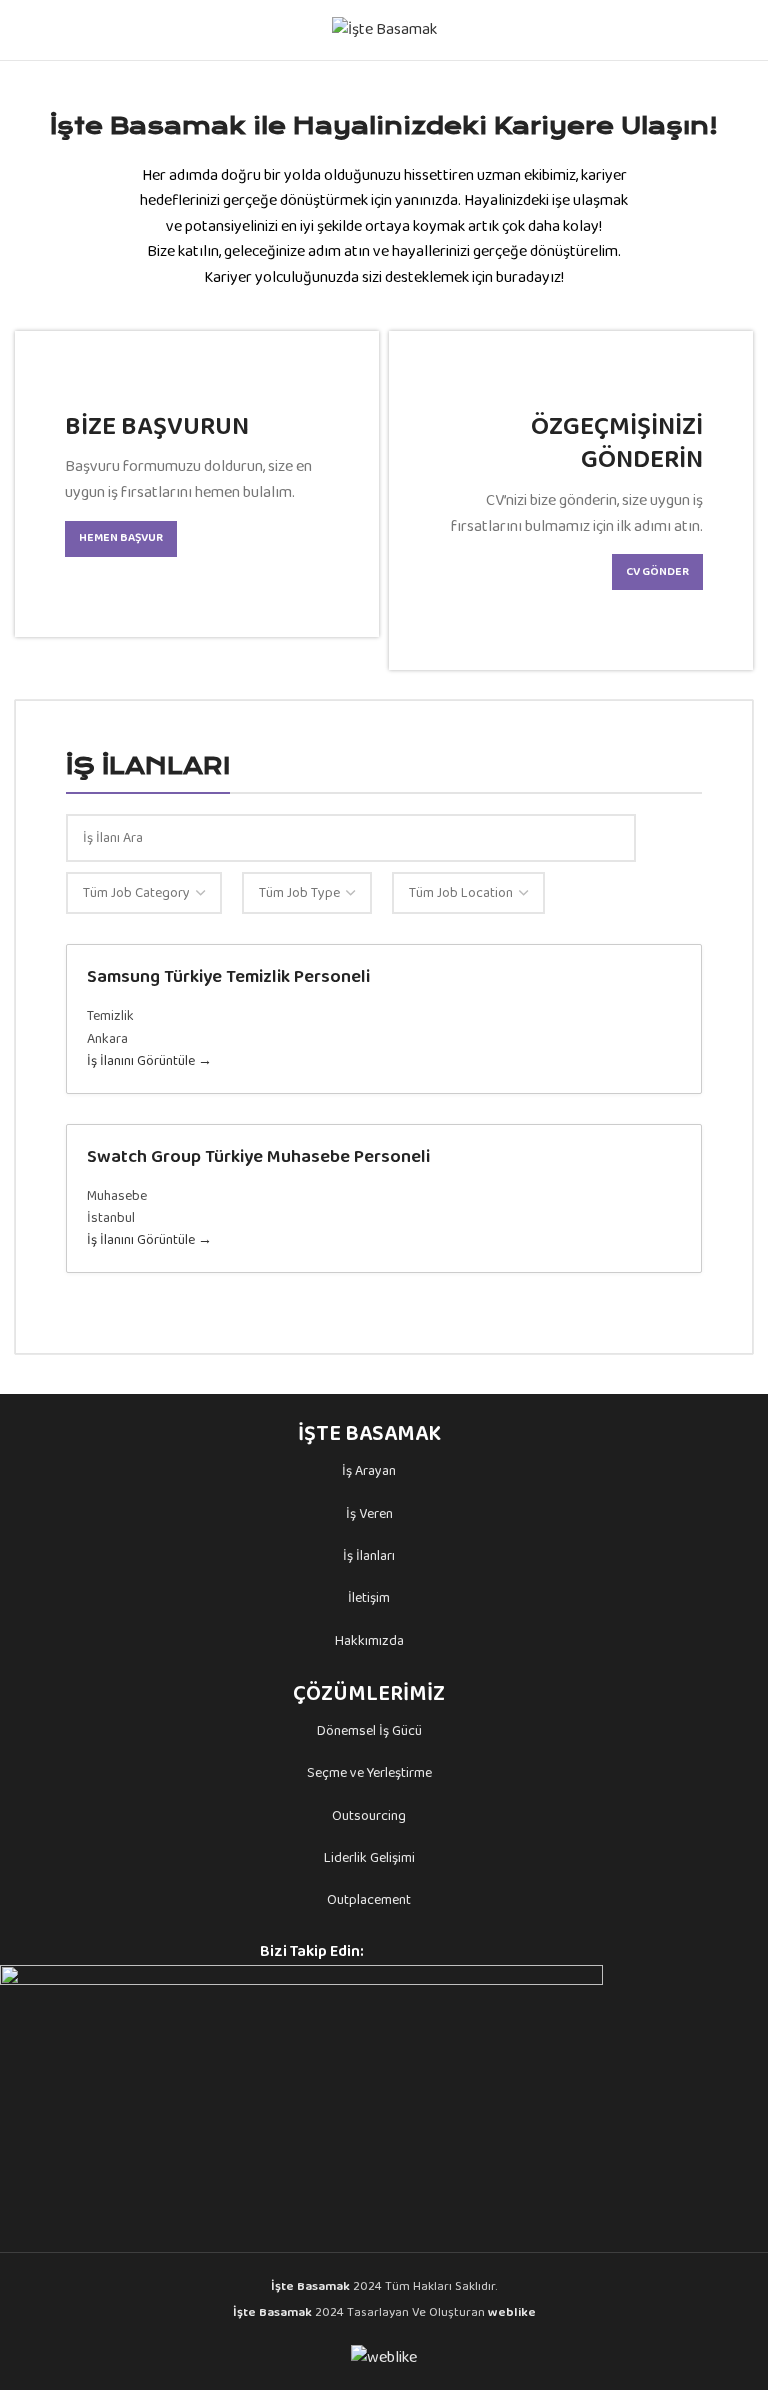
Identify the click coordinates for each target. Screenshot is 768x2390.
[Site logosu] (384, 29)
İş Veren (369, 1514)
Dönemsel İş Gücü (369, 1731)
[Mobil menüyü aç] (23, 30)
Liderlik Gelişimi (369, 1858)
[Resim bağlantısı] (301, 2094)
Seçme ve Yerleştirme (369, 1773)
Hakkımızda (369, 1641)
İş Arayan (369, 1471)
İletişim (369, 1598)
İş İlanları (369, 1556)
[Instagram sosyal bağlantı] (421, 1952)
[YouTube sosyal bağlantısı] (444, 1952)
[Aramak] (745, 30)
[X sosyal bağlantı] (398, 1952)
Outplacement (369, 1900)
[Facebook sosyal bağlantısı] (375, 1952)
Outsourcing (369, 1816)
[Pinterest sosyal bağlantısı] (467, 1952)
